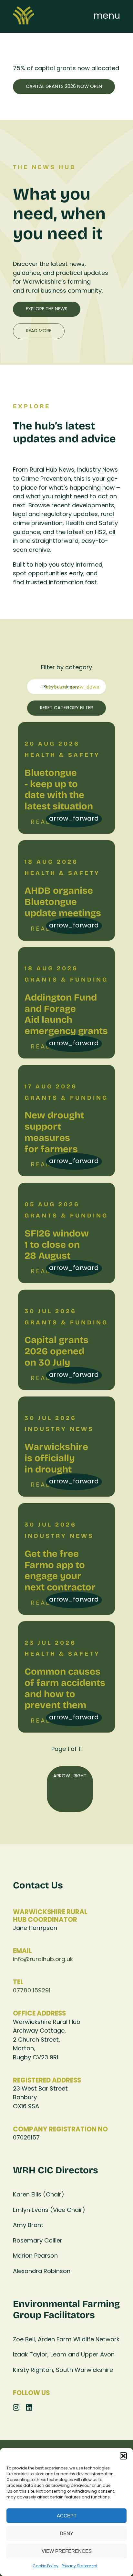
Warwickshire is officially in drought (56, 1458)
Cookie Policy (46, 2566)
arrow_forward (74, 819)
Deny (66, 2533)
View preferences (67, 2551)
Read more (39, 331)
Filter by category (66, 668)
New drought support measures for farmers (54, 1132)
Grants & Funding (66, 979)
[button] (123, 2456)
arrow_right (70, 1776)
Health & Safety (62, 755)
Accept (67, 2516)
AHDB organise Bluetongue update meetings (63, 901)
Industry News (59, 1429)
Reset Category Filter (66, 708)
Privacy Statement (80, 2566)
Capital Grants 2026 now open (64, 87)
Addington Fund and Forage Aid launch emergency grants (66, 1014)
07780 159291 (32, 1991)
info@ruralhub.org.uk (43, 1960)
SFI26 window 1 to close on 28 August (57, 1244)
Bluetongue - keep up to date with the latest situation (59, 789)
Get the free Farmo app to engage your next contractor (60, 1570)
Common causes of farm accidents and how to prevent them (65, 1688)
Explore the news (47, 309)
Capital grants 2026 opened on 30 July (56, 1351)
